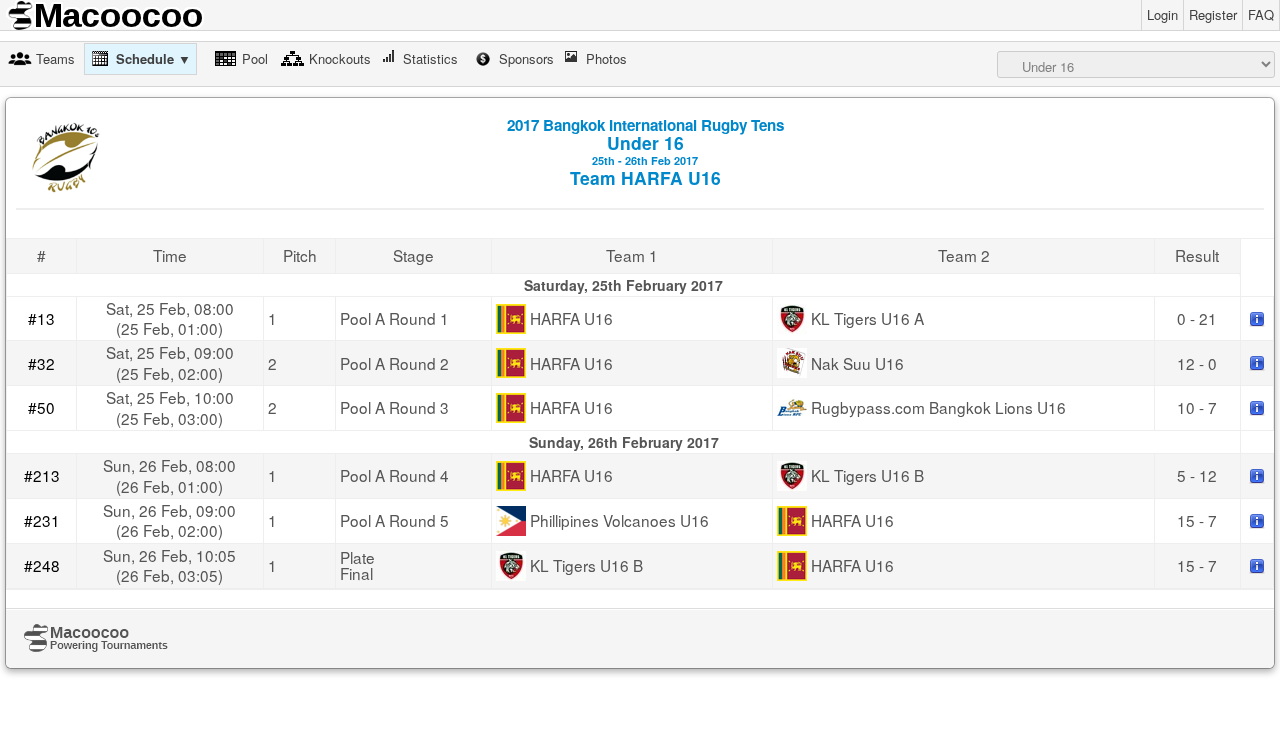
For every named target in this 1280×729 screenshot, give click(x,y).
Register (1213, 14)
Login (1162, 14)
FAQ (1261, 14)
